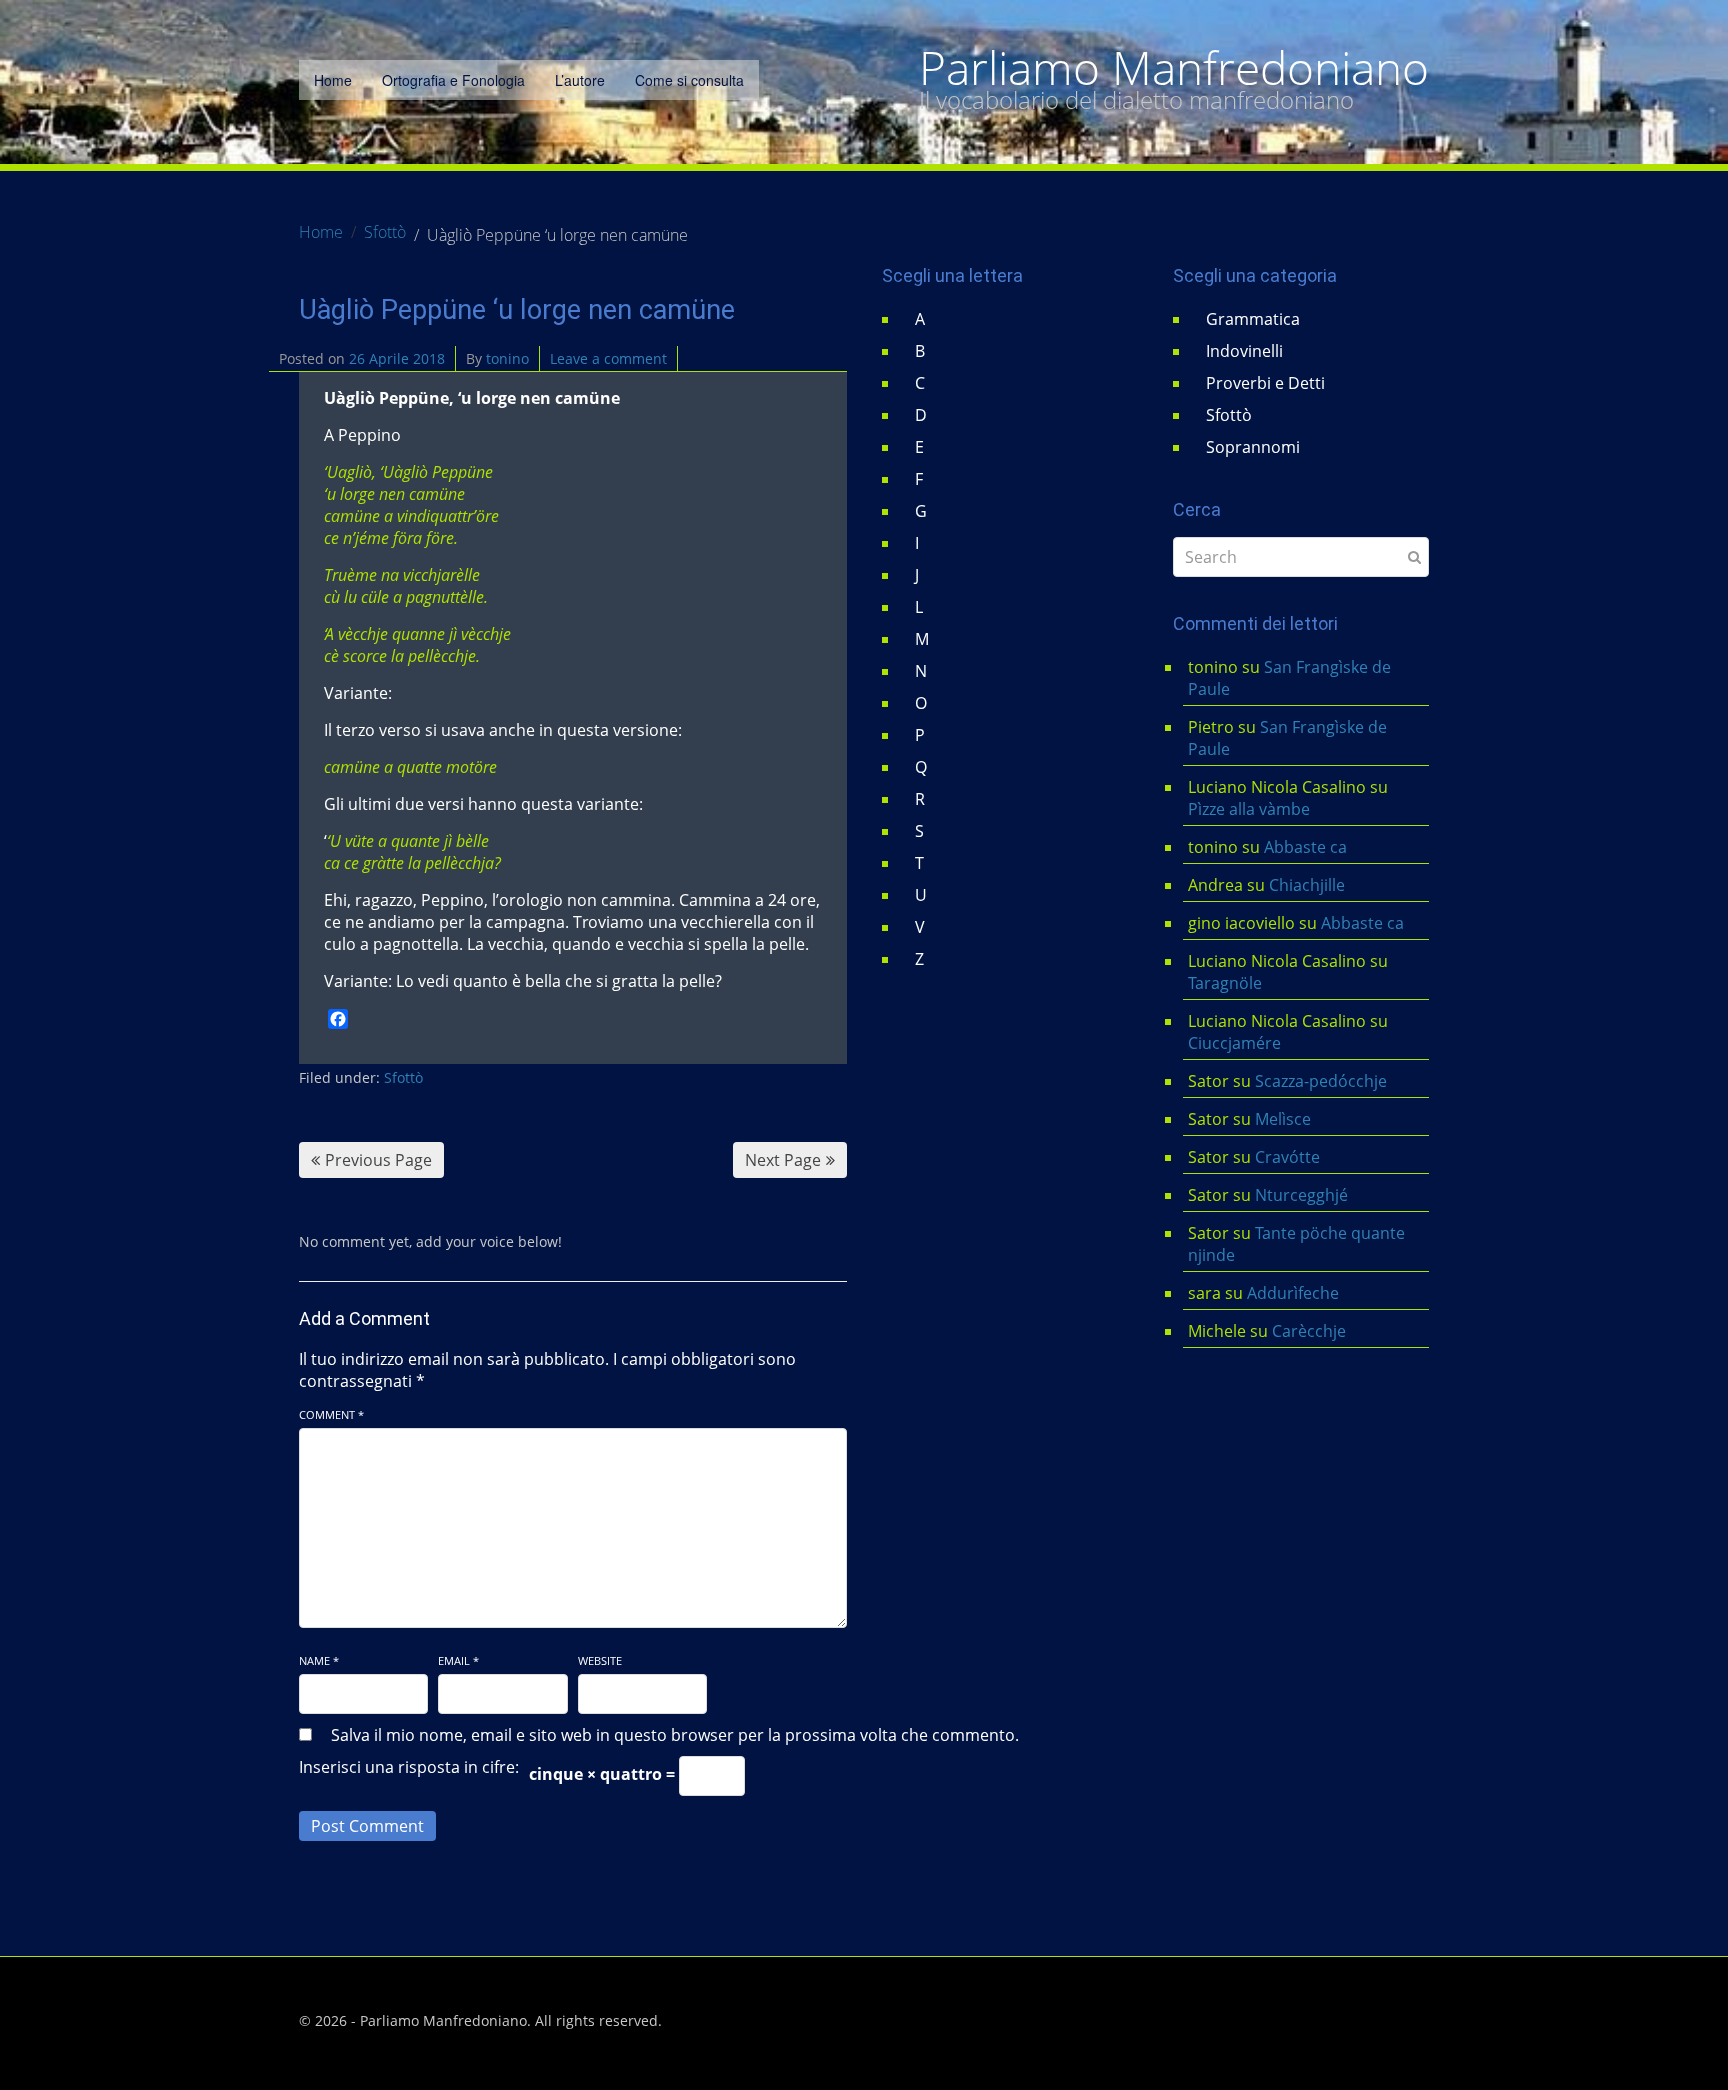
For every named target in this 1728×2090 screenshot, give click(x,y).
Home (333, 80)
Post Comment (367, 1826)
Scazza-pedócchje (1321, 1081)
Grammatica (1253, 319)
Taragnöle (1225, 983)
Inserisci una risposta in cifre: (409, 1767)
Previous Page (378, 1160)
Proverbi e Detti (1265, 383)
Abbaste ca (1305, 847)
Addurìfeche (1293, 1293)
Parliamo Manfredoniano (1174, 68)
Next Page (783, 1160)
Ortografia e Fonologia (453, 80)
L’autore (580, 80)
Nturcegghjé (1301, 1195)
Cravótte (1287, 1157)
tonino (507, 358)
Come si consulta (689, 80)
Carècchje (1311, 1331)
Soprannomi (1253, 447)
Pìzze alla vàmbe (1249, 809)
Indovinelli (1244, 351)
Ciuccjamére (1234, 1043)
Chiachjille (1307, 885)
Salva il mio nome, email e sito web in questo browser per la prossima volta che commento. (675, 1735)
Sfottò (403, 1077)
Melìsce (1283, 1119)
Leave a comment (608, 358)
